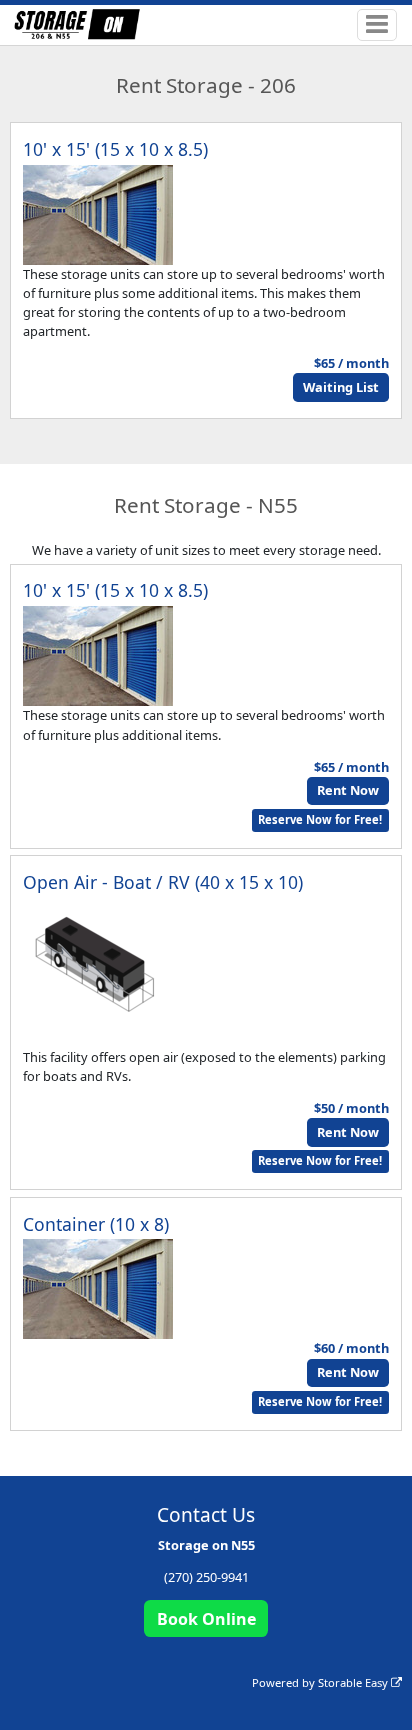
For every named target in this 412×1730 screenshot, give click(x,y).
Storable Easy (354, 1682)
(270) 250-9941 (206, 1577)
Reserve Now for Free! (320, 819)
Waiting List (341, 387)
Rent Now (348, 790)
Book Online (206, 1619)
